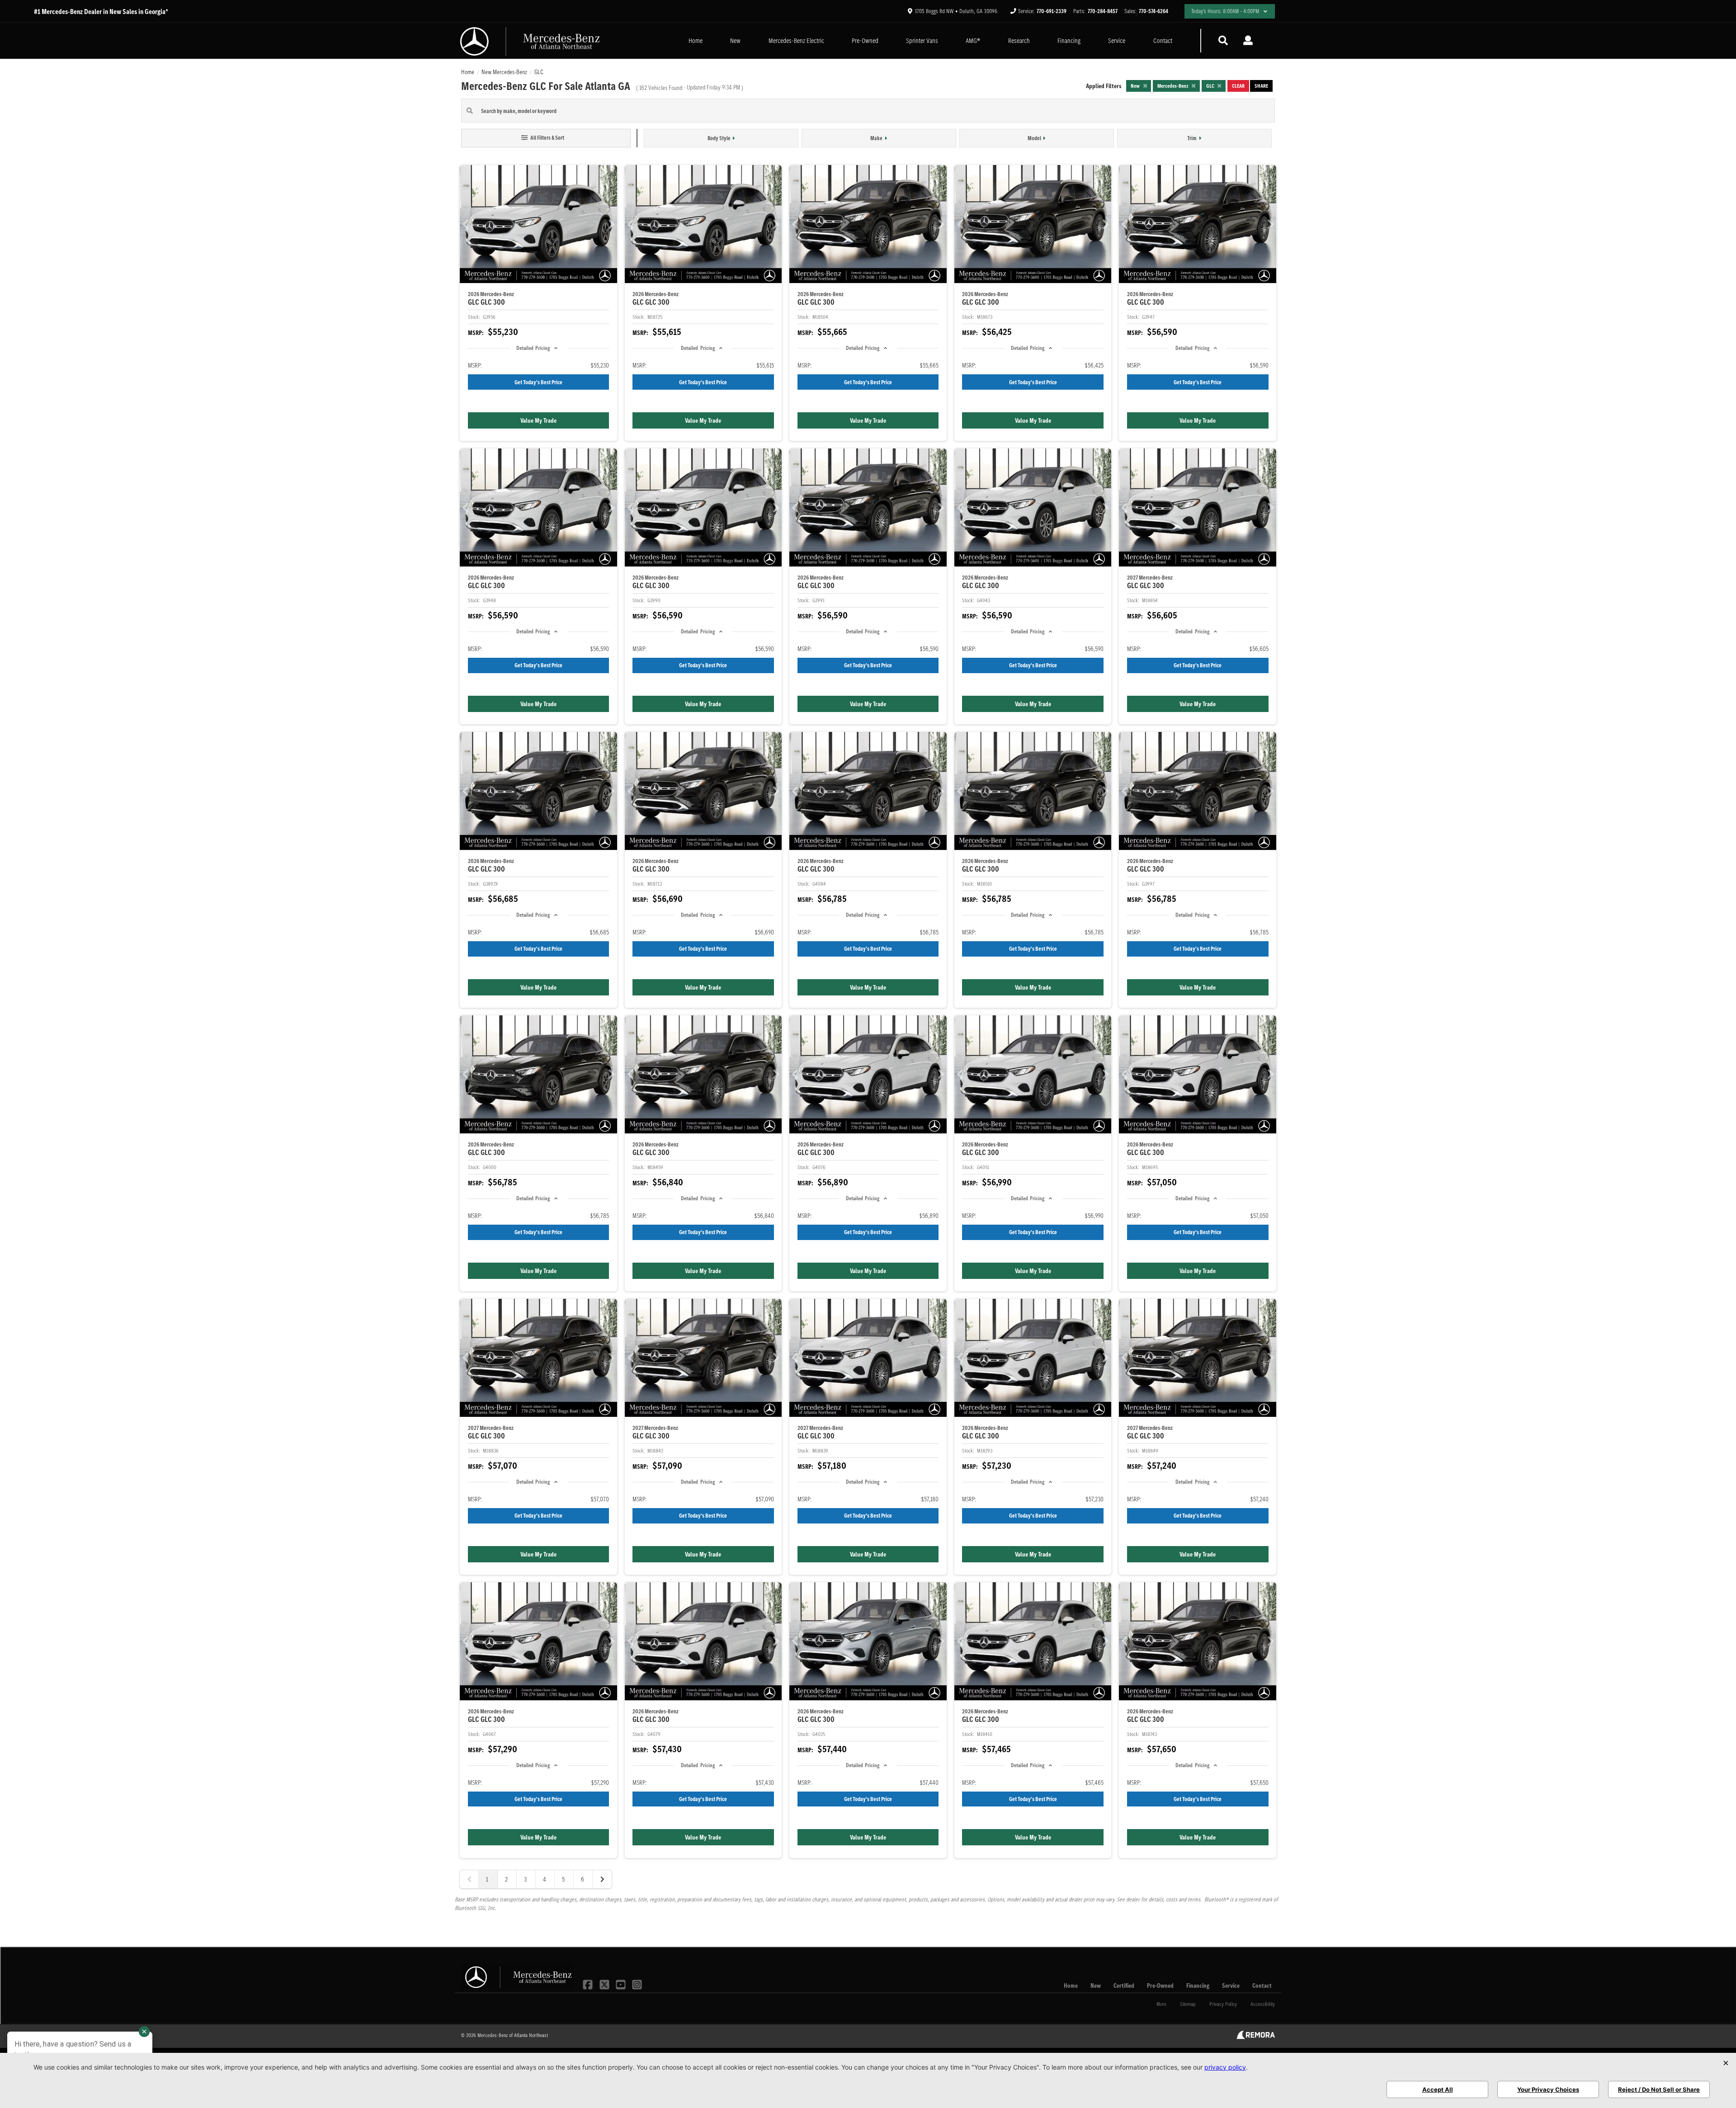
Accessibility (1263, 2004)
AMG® (973, 40)
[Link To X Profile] (605, 1984)
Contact (1163, 40)
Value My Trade (538, 420)
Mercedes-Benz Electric (796, 40)
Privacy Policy (1223, 2004)
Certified (1124, 1985)
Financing (1069, 40)
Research (1019, 40)
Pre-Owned (865, 40)
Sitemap (1188, 2004)
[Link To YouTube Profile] (622, 1984)
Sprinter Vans (922, 40)
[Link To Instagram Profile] (637, 1984)
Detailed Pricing (533, 348)
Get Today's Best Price (538, 382)
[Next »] (602, 1879)
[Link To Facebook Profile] (589, 1984)
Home (696, 40)
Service (1117, 40)
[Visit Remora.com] (1256, 2037)
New (735, 40)
